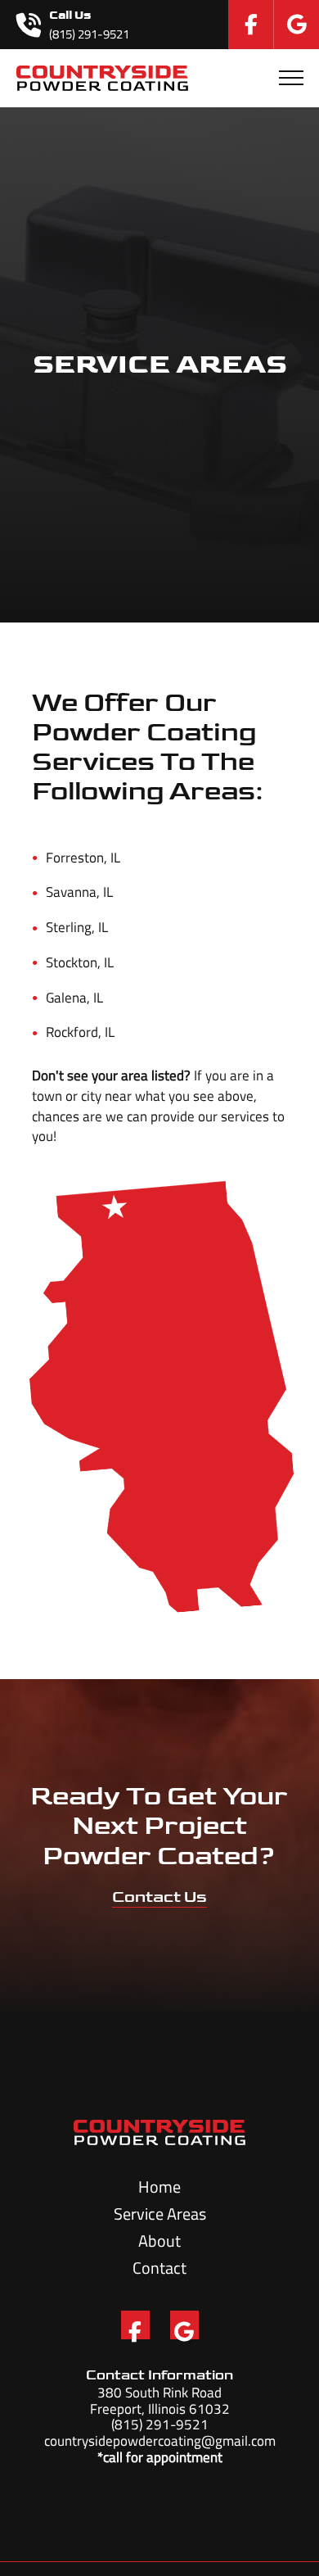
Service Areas (160, 2214)
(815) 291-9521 (160, 2424)
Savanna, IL (72, 892)
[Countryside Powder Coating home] (103, 78)
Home (159, 2187)
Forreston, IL (76, 858)
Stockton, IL (73, 962)
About (159, 2241)
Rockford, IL (73, 1032)
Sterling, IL (70, 927)
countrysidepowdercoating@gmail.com (160, 2440)
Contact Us (159, 1897)
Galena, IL (67, 998)
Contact (159, 2268)
